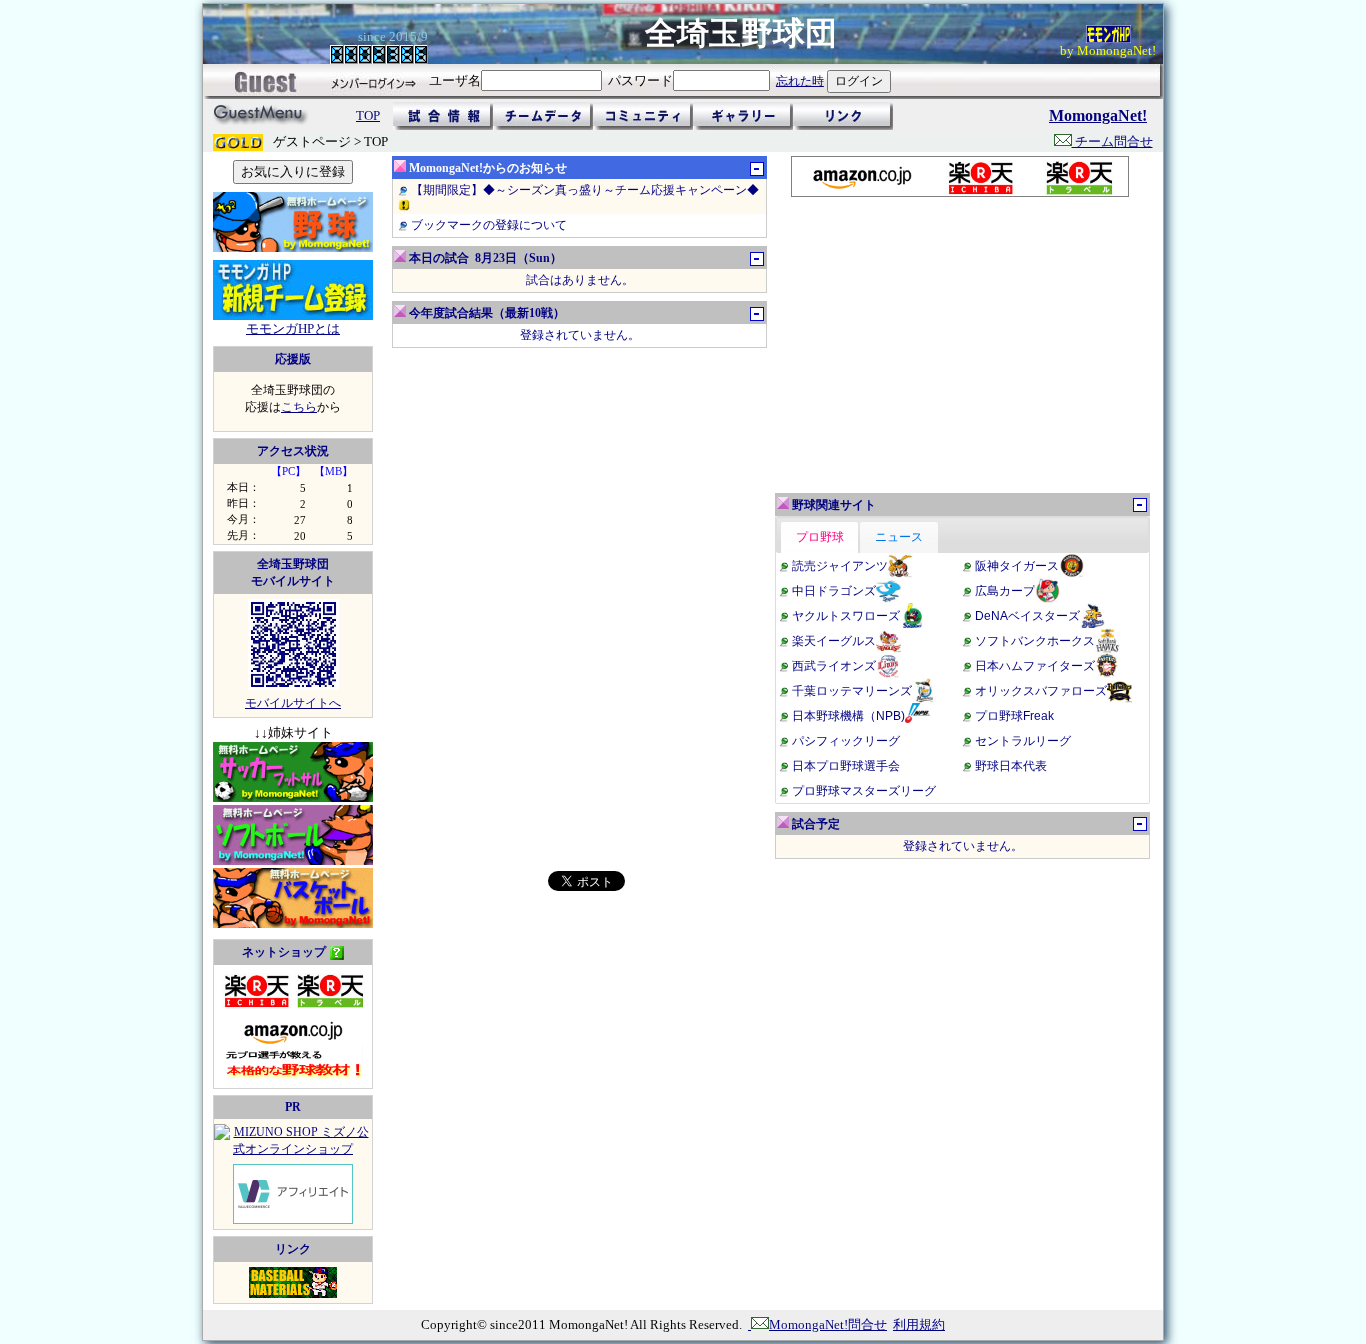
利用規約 (919, 1324)
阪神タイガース (1017, 566)
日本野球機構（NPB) (848, 716)
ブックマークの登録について (489, 225)
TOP (368, 115)
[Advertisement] (959, 345)
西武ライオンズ (834, 666)
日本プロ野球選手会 (846, 766)
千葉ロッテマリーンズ (852, 691)
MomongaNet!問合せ (828, 1324)
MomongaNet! (1098, 115)
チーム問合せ (1112, 141)
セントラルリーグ (1023, 741)
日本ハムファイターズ (1035, 666)
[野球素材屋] (293, 1294)
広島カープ (1005, 591)
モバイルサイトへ (293, 703)
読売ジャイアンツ (840, 566)
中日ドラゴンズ (834, 591)
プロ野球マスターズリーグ (864, 791)
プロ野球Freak (1014, 716)
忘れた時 (800, 81)
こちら (299, 407)
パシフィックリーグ (846, 741)
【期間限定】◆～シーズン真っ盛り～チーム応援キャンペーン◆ (585, 190)
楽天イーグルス (834, 641)
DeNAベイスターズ (1027, 616)
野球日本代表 (1011, 766)
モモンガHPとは (293, 328)
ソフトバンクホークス (1035, 641)
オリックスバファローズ (1041, 691)
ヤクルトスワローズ (846, 616)
